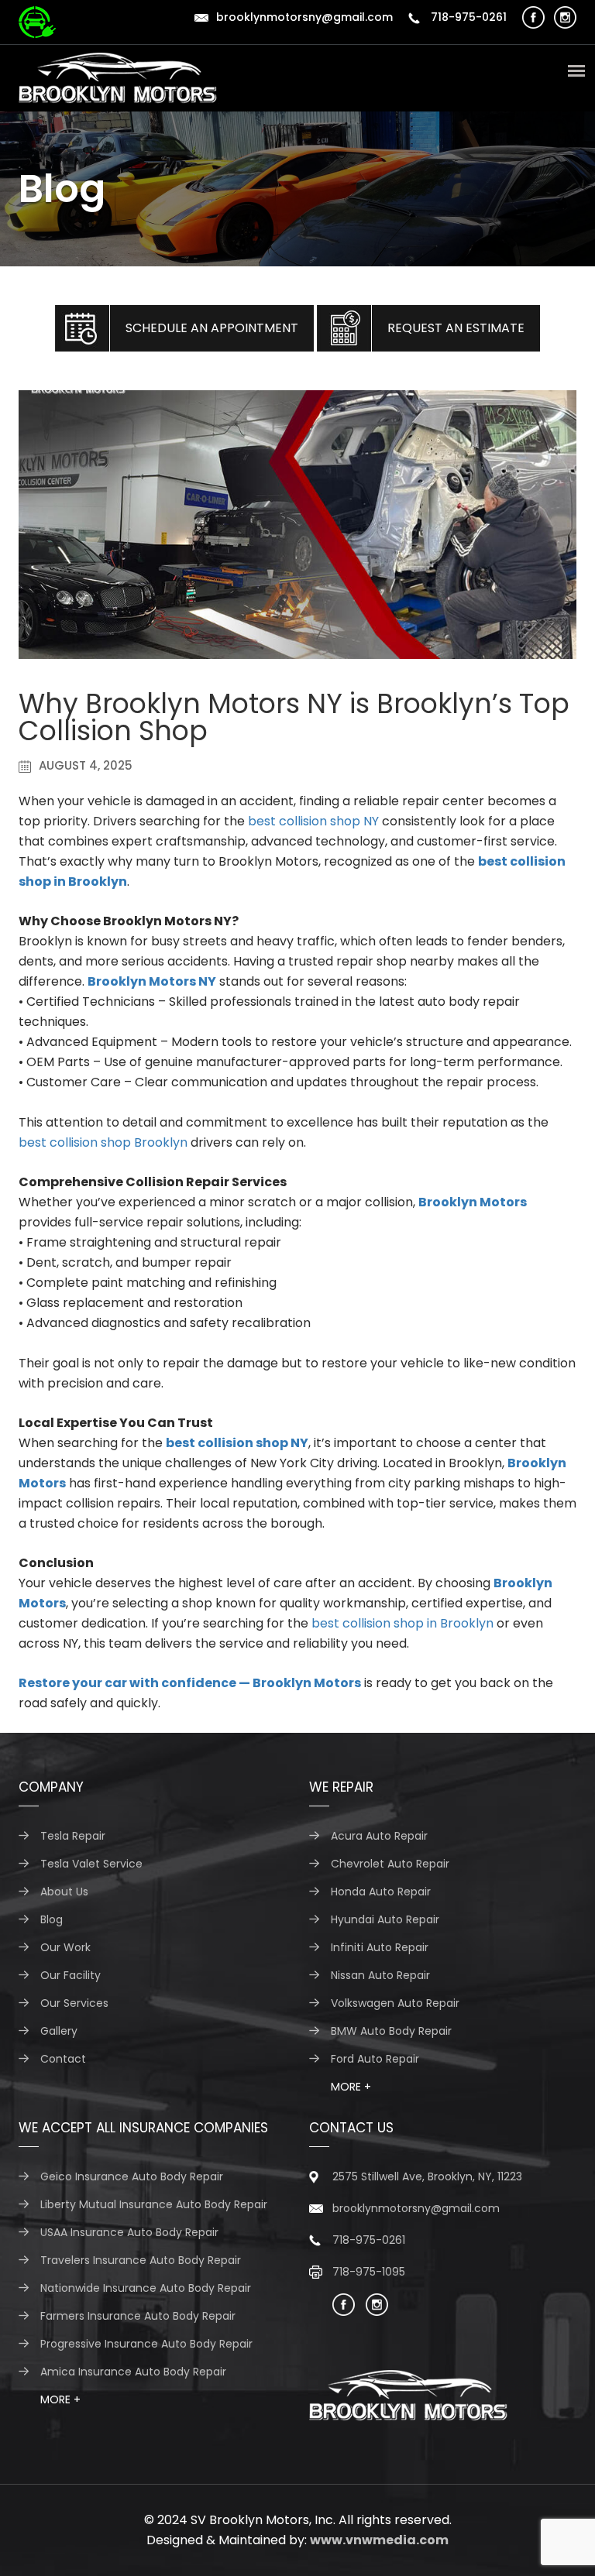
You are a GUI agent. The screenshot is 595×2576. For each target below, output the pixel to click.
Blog (52, 1919)
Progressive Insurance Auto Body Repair (146, 2344)
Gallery (59, 2031)
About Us (64, 1892)
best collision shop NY (313, 821)
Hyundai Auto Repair (385, 1919)
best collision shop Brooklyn (103, 1142)
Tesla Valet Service (91, 1864)
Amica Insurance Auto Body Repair (133, 2372)
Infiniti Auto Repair (380, 1947)
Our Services (74, 2003)
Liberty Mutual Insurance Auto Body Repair (154, 2204)
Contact (63, 2059)
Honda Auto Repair (381, 1892)
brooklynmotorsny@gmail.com (304, 17)
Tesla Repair (73, 1836)
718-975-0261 (467, 17)
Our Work (65, 1947)
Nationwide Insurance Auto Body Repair (146, 2288)
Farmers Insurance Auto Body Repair (138, 2316)
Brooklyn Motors (473, 1202)
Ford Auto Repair (375, 2059)
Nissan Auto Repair (380, 1975)
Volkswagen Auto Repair (395, 2003)
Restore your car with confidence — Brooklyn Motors (190, 1683)
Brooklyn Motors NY (152, 981)
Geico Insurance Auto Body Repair (132, 2176)
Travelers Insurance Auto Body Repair (141, 2260)
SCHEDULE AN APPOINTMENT (212, 328)
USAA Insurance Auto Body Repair (129, 2232)
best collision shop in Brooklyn (402, 1623)
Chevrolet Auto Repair (390, 1864)
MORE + (351, 2087)
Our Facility (71, 1975)
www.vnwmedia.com (379, 2540)
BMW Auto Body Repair (391, 2031)
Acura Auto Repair (379, 1836)
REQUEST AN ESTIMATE (456, 328)
